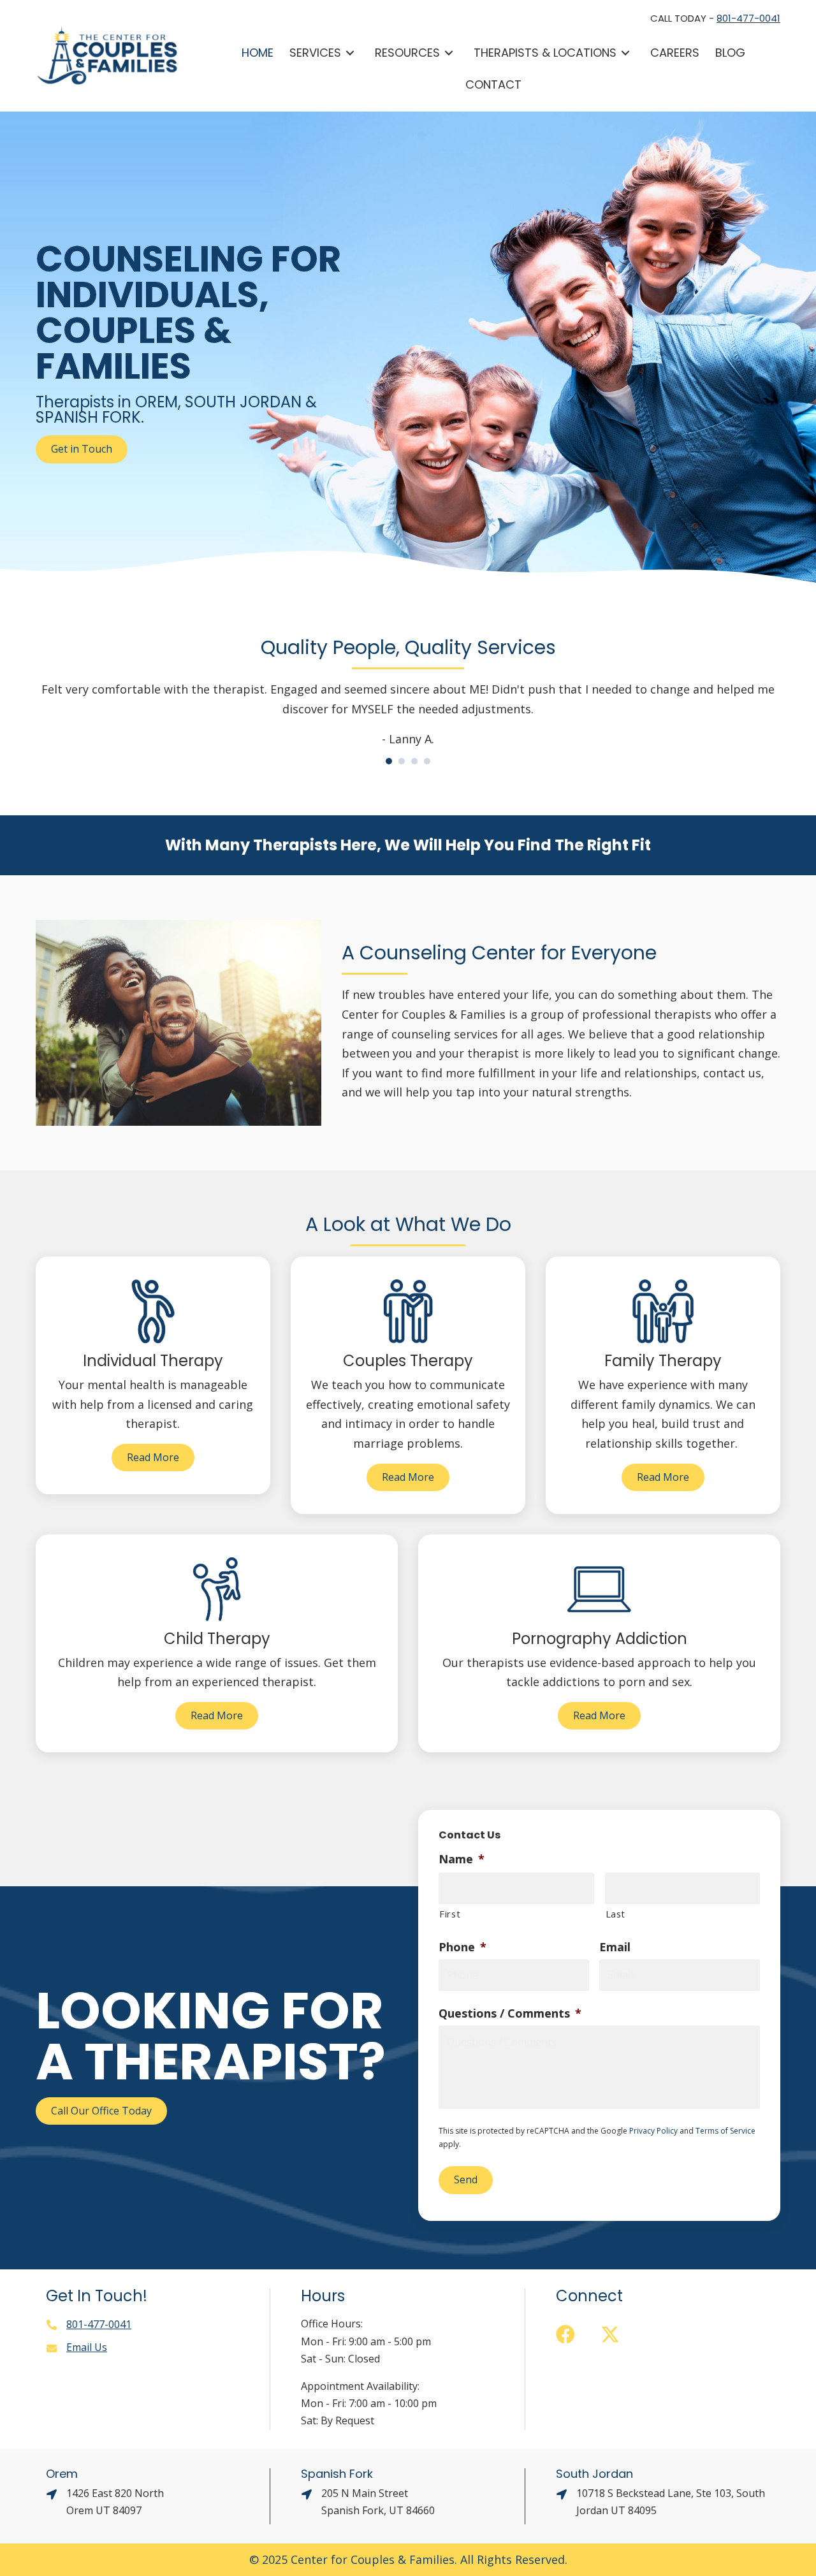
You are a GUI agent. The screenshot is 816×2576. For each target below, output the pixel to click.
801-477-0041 (748, 18)
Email (615, 1947)
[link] (258, 53)
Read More (153, 1457)
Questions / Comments (510, 2013)
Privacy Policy (653, 2131)
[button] (565, 2334)
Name (462, 1859)
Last (616, 1914)
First (450, 1914)
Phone (463, 1947)
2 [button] (402, 761)
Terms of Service (725, 2131)
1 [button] (389, 761)
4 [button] (427, 761)
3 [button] (414, 761)
